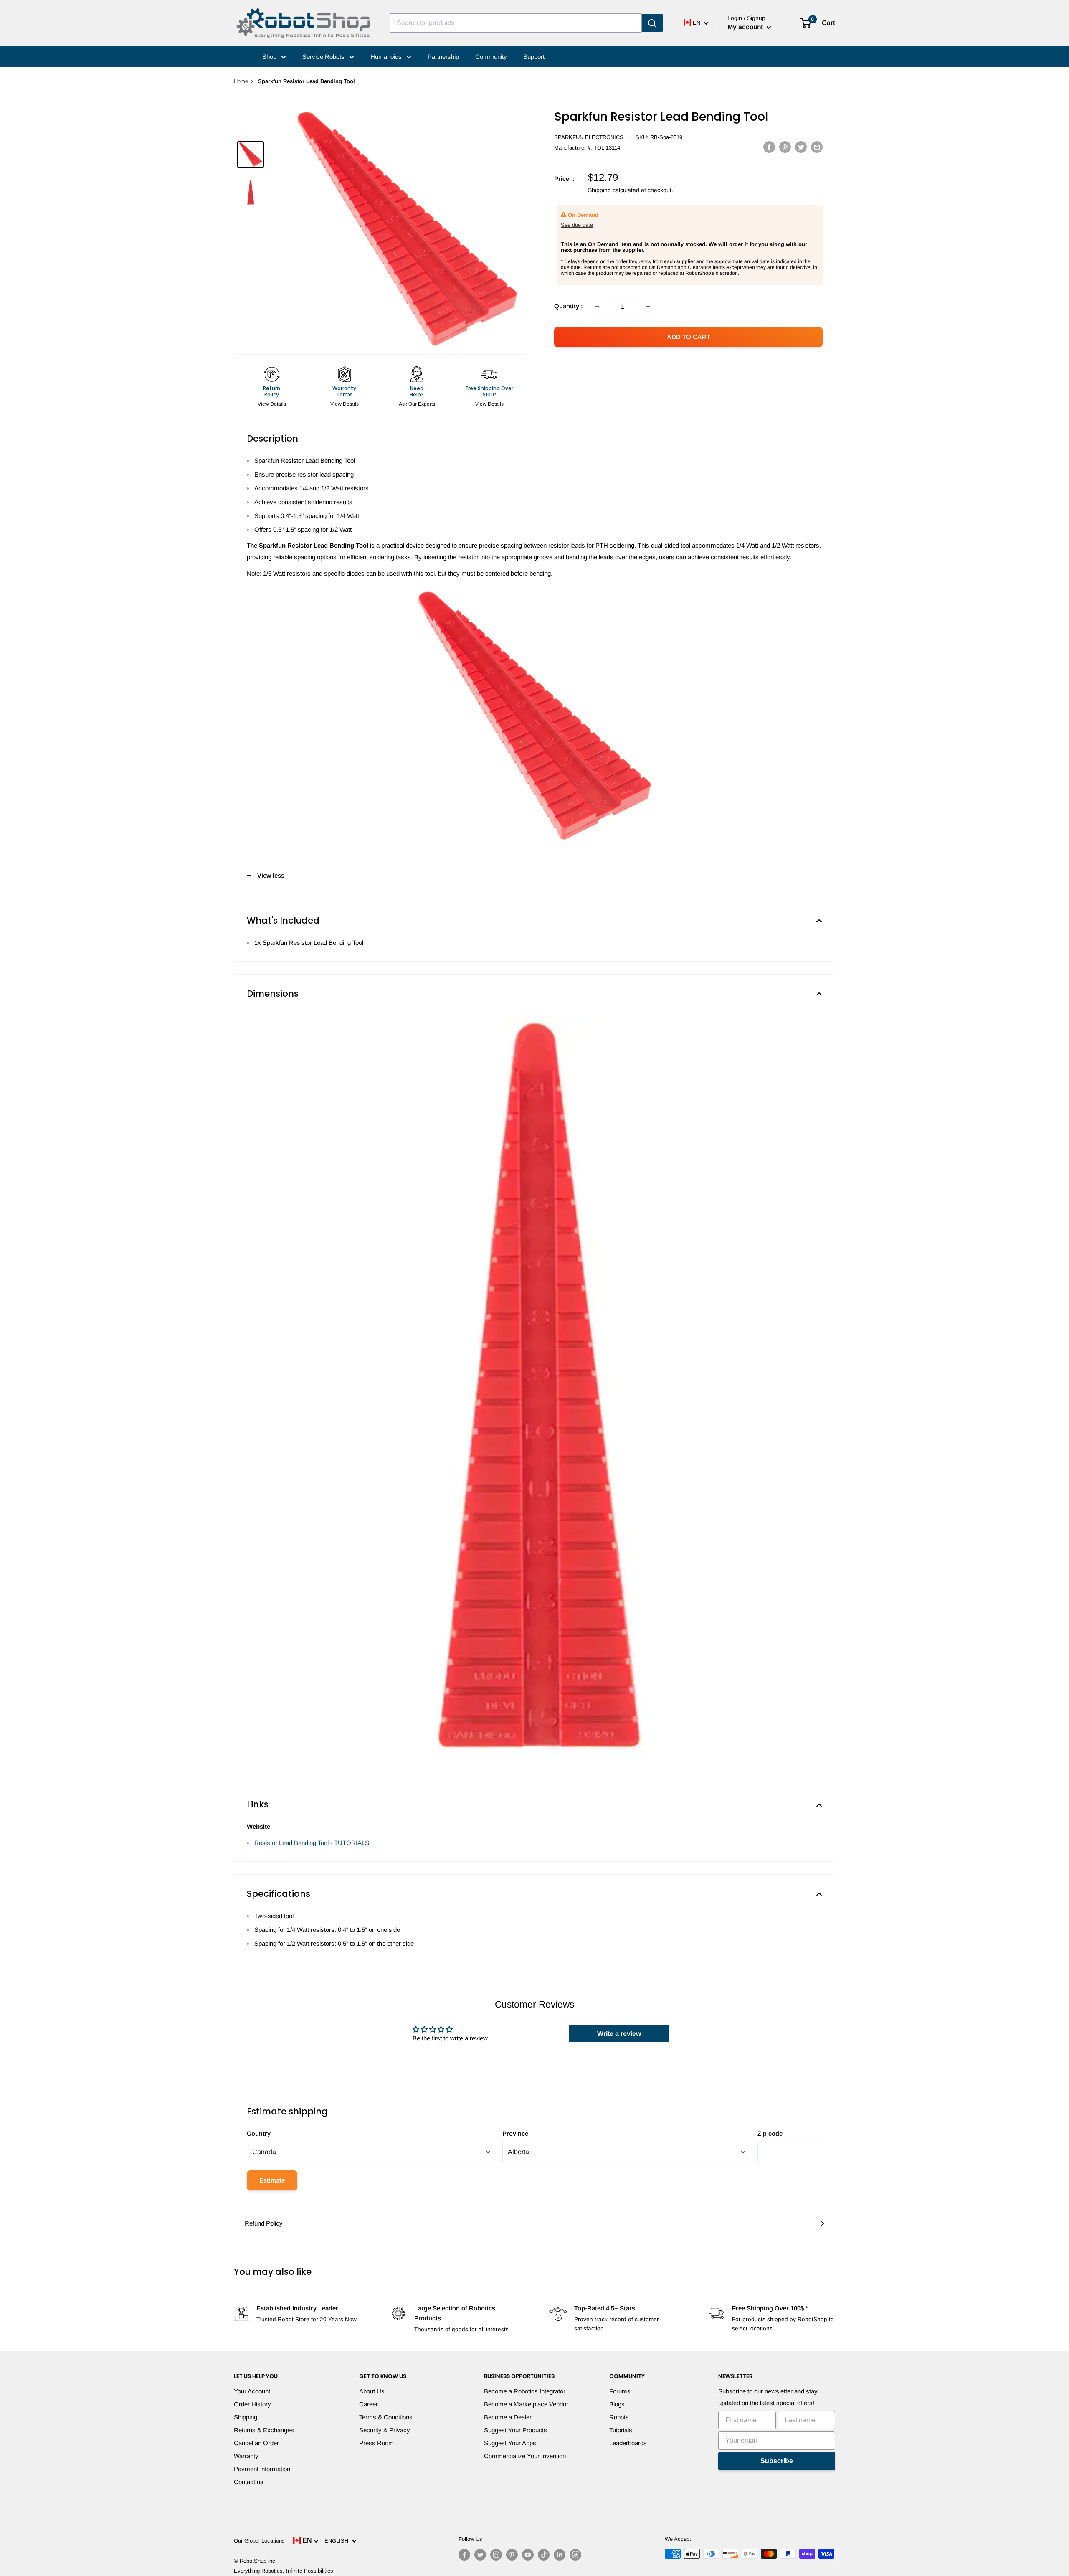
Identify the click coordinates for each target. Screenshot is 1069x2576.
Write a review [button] (619, 2034)
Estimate (272, 2180)
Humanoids (387, 57)
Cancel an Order (256, 2443)
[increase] (648, 306)
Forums (620, 2391)
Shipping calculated (614, 190)
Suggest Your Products (516, 2430)
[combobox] (516, 23)
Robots (619, 2417)
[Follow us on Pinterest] (512, 2555)
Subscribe (777, 2461)
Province (515, 2133)
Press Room (376, 2443)
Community (491, 57)
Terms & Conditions (386, 2417)
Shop (270, 57)
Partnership (443, 57)
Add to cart (689, 337)
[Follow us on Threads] (575, 2555)
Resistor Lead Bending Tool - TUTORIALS (312, 1843)
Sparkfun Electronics (589, 137)
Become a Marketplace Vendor (526, 2404)
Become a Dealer (508, 2417)
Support (534, 57)
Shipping (246, 2417)
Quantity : (569, 306)
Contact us (249, 2482)
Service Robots (324, 57)
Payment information (262, 2469)
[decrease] (597, 306)
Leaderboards (628, 2443)
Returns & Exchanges (264, 2430)
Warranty (246, 2456)
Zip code (770, 2133)
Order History (252, 2404)
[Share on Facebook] (769, 147)
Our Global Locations (259, 2541)
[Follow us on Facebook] (464, 2555)
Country (259, 2133)
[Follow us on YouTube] (528, 2555)
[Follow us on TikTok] (544, 2555)
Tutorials (621, 2430)
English (338, 2541)
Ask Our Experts (417, 404)
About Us (372, 2391)
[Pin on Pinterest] (785, 147)
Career (369, 2404)
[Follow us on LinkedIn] (560, 2555)
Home (241, 81)
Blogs (617, 2404)
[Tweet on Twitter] (801, 147)
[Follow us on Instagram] (496, 2555)
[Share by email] (817, 147)
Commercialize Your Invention (525, 2456)
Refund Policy (264, 2223)
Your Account (252, 2391)
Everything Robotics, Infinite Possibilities (284, 2571)
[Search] (652, 23)
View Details (272, 404)
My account (746, 27)
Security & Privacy (385, 2430)
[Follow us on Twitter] (480, 2555)
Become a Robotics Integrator (525, 2391)
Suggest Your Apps (510, 2443)
